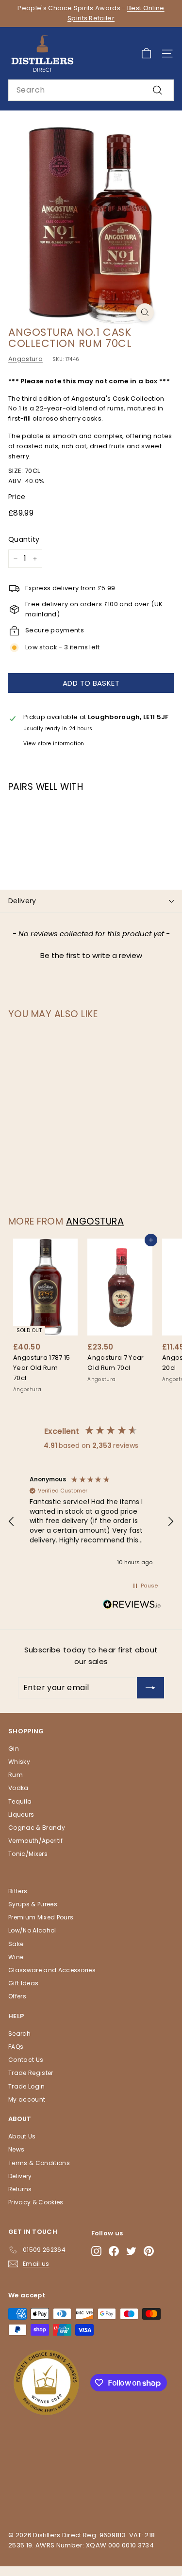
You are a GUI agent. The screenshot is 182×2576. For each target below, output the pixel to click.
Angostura (25, 359)
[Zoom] (145, 312)
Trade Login (27, 2086)
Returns (20, 2189)
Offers (17, 1996)
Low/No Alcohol (32, 1930)
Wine (16, 1957)
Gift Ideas (23, 1983)
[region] (91, 1522)
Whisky (19, 1762)
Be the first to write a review (91, 955)
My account (27, 2099)
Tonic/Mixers (28, 1854)
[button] (91, 954)
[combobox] (91, 90)
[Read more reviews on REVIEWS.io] (132, 1606)
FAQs (16, 2047)
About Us (22, 2136)
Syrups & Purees (33, 1904)
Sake (16, 1944)
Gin (14, 1749)
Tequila (20, 1801)
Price (17, 497)
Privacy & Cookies (36, 2202)
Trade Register (31, 2073)
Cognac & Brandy (37, 1828)
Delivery (22, 901)
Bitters (18, 1891)
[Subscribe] (150, 1688)
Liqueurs (21, 1814)
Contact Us (26, 2060)
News (16, 2149)
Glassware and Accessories (52, 1970)
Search (19, 2034)
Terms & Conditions (39, 2163)
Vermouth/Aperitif (36, 1841)
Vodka (18, 1788)
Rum (16, 1775)
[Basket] (146, 54)
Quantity (24, 539)
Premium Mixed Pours (41, 1917)
